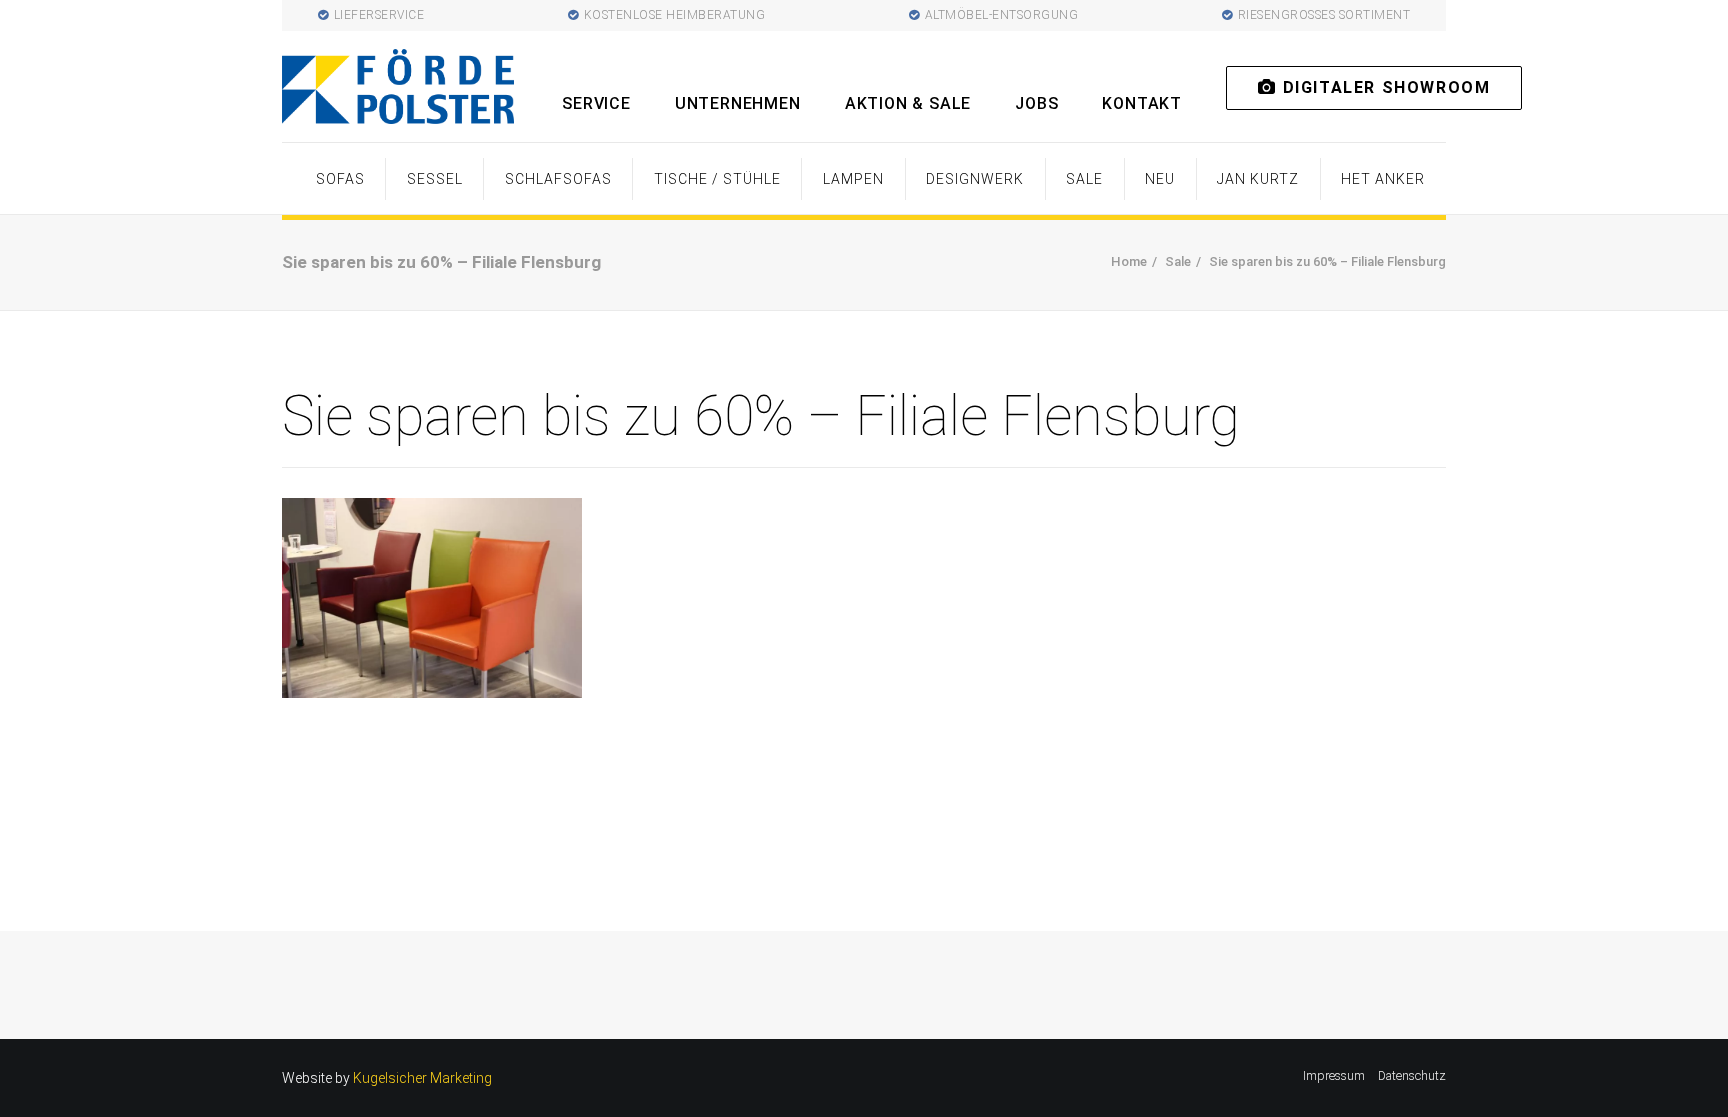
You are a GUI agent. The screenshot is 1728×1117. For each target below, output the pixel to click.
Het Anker (1383, 179)
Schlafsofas (558, 179)
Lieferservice (379, 15)
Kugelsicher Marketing (422, 1078)
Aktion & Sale (908, 103)
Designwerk (975, 179)
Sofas (340, 179)
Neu (1160, 179)
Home (1129, 261)
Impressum (1334, 1076)
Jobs (1036, 103)
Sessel (435, 179)
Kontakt (1142, 103)
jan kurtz (1258, 179)
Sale (1084, 179)
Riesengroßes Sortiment (1324, 15)
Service (596, 103)
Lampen (853, 179)
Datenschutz (1412, 1076)
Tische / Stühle (717, 179)
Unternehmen (738, 103)
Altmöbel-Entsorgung (1002, 15)
